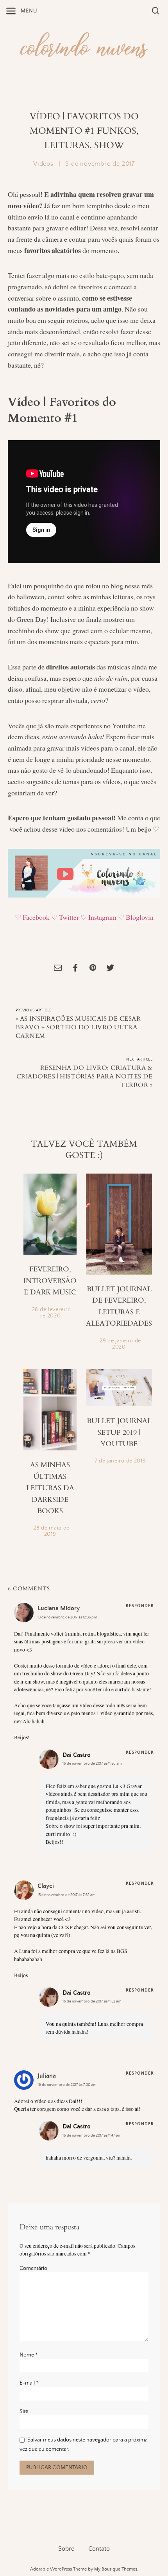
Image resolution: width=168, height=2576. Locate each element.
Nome (29, 2355)
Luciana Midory (59, 1608)
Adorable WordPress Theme (58, 2569)
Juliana (47, 2076)
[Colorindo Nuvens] (84, 44)
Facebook (36, 917)
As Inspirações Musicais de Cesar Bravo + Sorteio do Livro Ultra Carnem (78, 1027)
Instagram (102, 917)
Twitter (69, 917)
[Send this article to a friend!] (58, 969)
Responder (140, 1606)
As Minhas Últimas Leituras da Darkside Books (50, 1488)
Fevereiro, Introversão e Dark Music (50, 1281)
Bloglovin (140, 917)
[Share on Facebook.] (75, 969)
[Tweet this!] (110, 969)
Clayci (46, 1886)
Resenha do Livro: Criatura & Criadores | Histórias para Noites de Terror (84, 1076)
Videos (43, 164)
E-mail (29, 2383)
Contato (99, 2549)
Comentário (33, 2268)
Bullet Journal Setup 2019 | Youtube (119, 1432)
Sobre (66, 2549)
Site (24, 2411)
